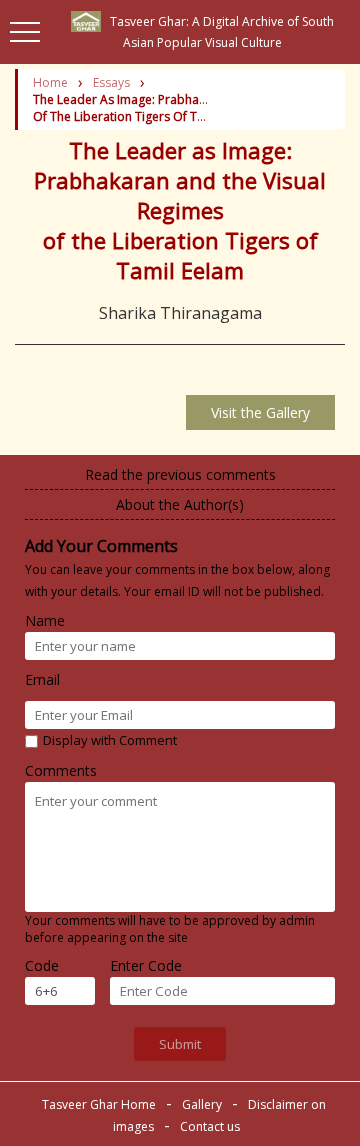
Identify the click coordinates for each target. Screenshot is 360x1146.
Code (42, 965)
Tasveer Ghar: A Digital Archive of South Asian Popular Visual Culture (217, 32)
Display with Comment (110, 740)
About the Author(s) (180, 504)
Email (42, 679)
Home (50, 82)
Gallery (202, 1104)
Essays (111, 82)
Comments (61, 770)
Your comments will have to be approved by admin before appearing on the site (170, 929)
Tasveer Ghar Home (100, 1104)
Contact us (208, 1126)
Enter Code (146, 965)
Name (45, 620)
